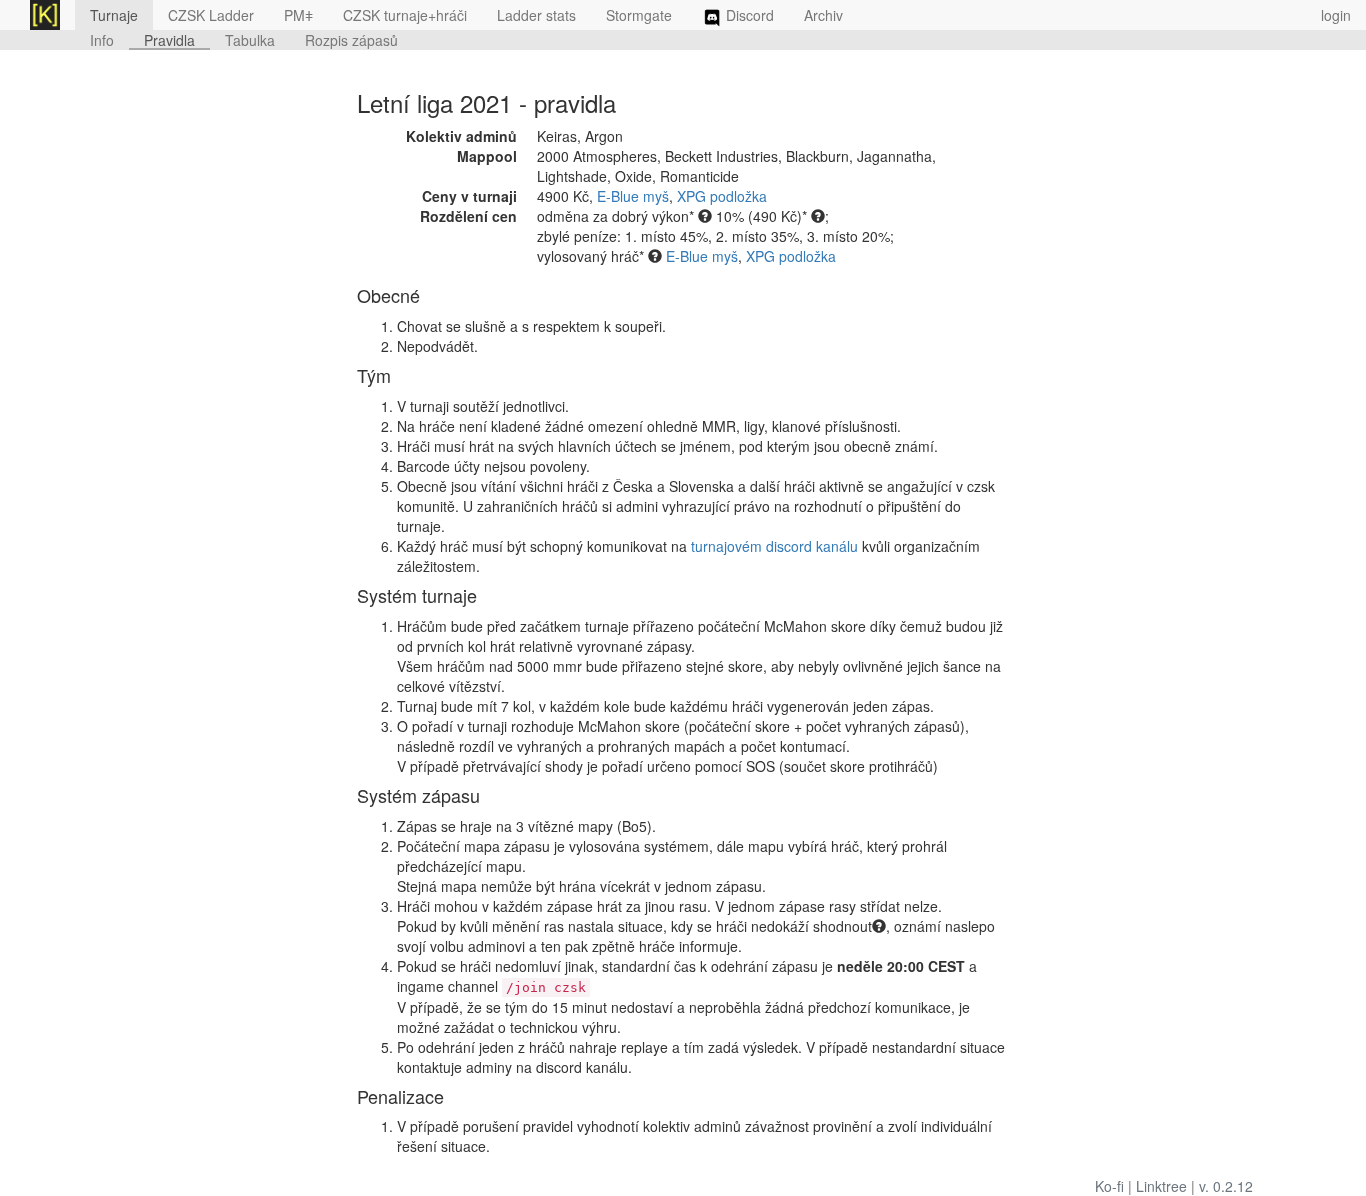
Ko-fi (1109, 1186)
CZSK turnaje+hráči (405, 15)
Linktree (1161, 1186)
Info (102, 40)
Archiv (823, 15)
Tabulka (250, 40)
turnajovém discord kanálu (774, 546)
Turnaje (114, 15)
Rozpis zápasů (351, 40)
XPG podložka (722, 196)
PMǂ (298, 15)
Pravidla (169, 40)
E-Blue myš (633, 196)
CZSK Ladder (211, 15)
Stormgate (639, 15)
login (1336, 15)
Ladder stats (536, 15)
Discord (748, 15)
